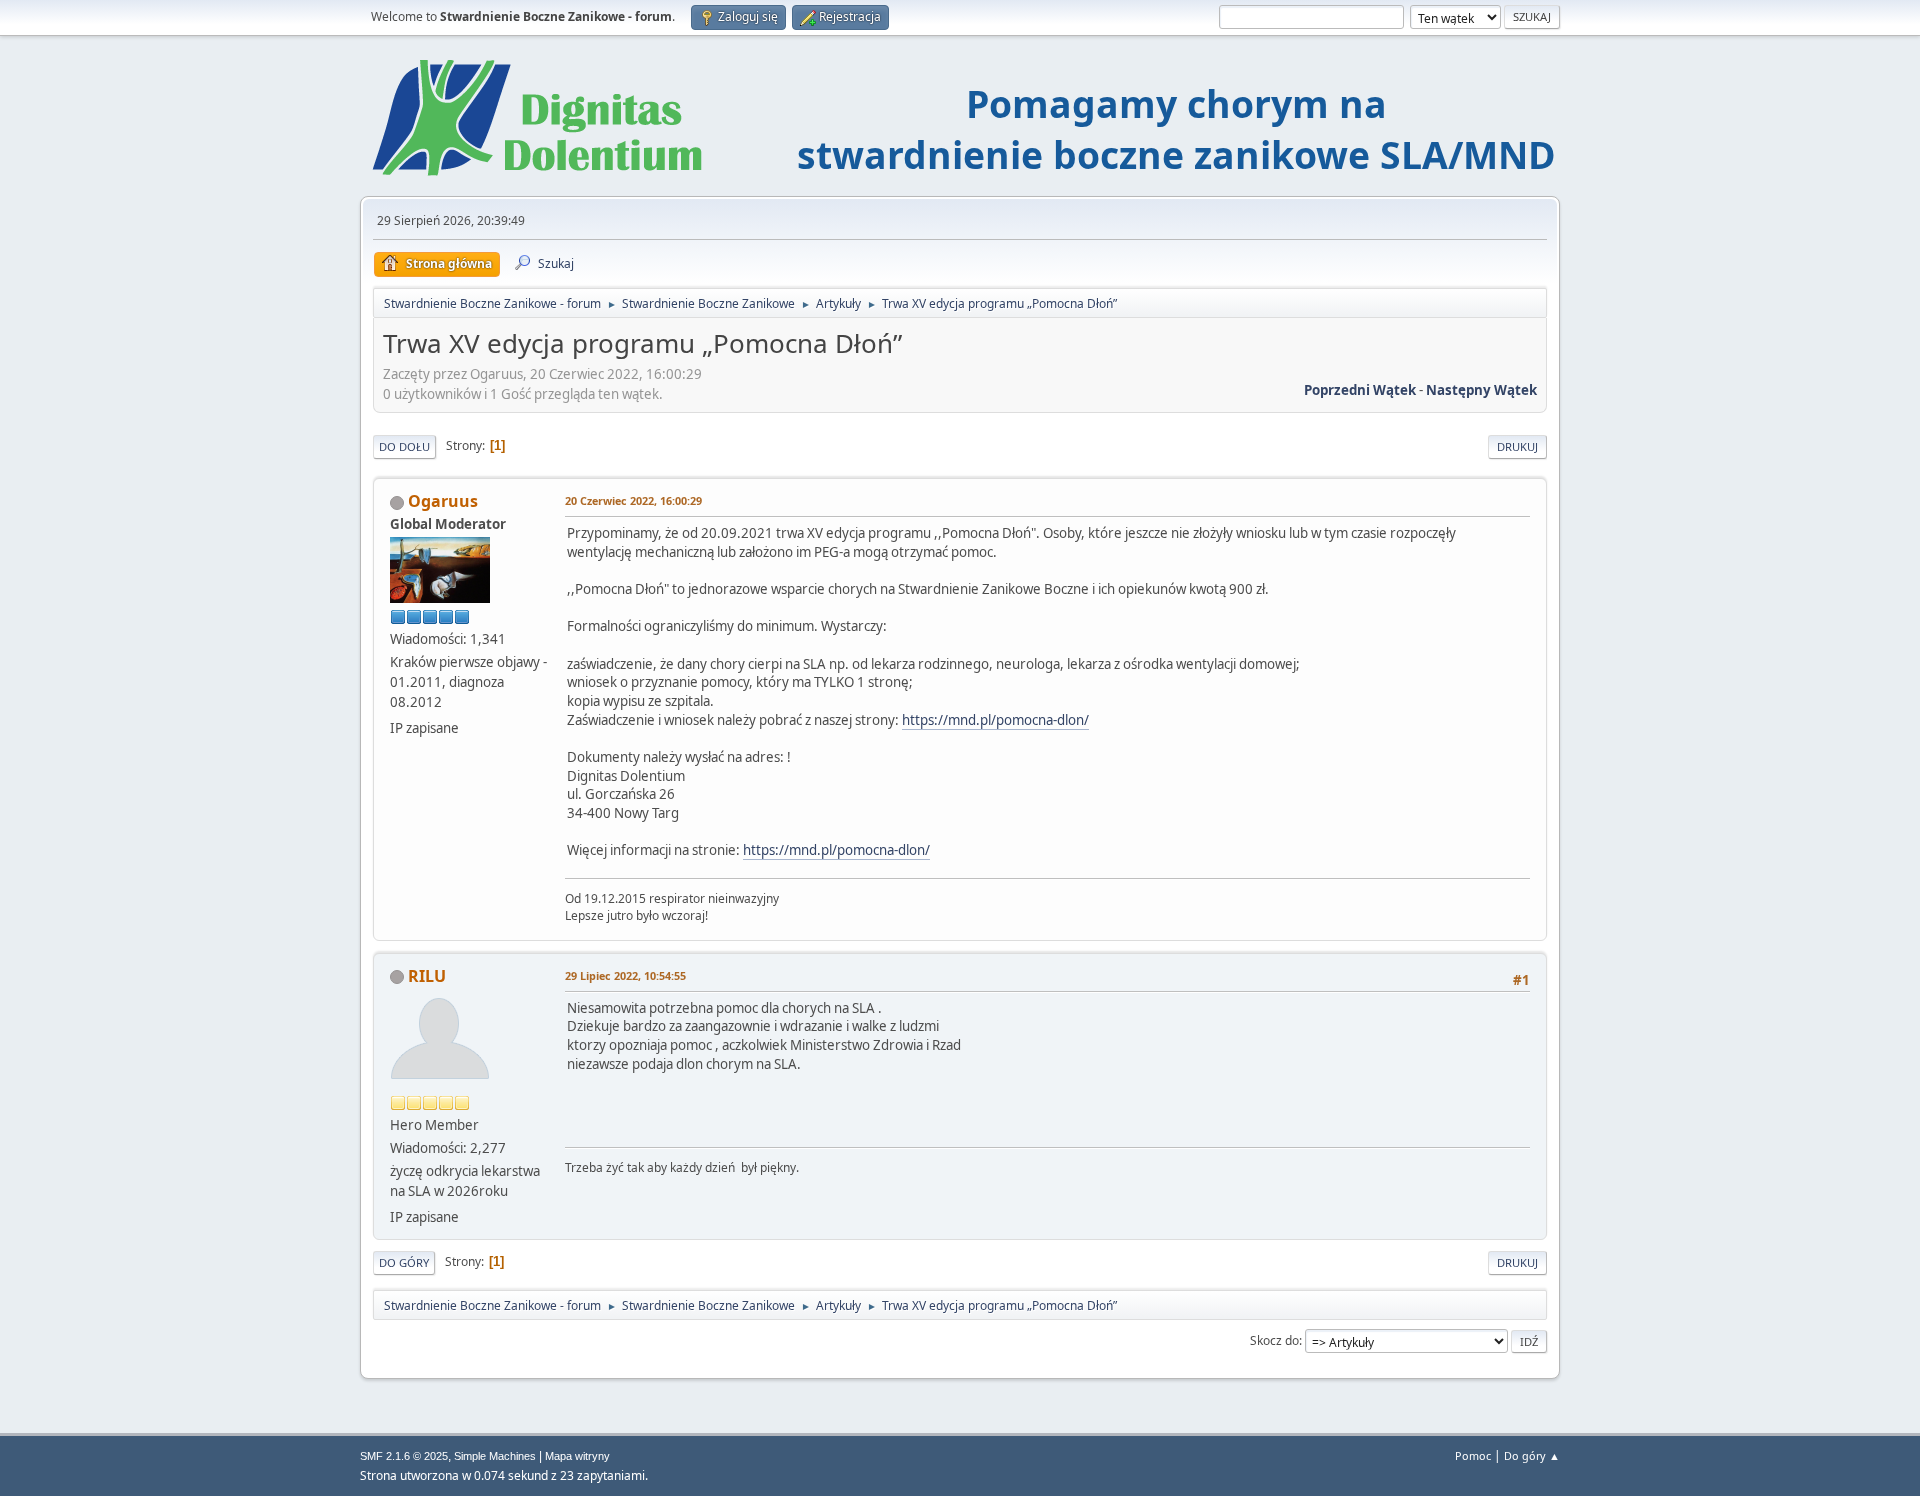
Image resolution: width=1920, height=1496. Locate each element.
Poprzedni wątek (1360, 390)
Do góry (404, 1262)
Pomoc (1473, 1455)
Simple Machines (495, 1456)
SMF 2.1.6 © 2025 (404, 1456)
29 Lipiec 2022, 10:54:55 (625, 975)
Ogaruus (443, 501)
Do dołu (404, 446)
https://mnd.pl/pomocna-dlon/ (995, 720)
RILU (427, 976)
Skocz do (1274, 1340)
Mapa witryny (577, 1456)
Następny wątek (1481, 390)
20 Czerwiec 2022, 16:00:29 (633, 500)
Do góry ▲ (1532, 1455)
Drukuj (1517, 446)
